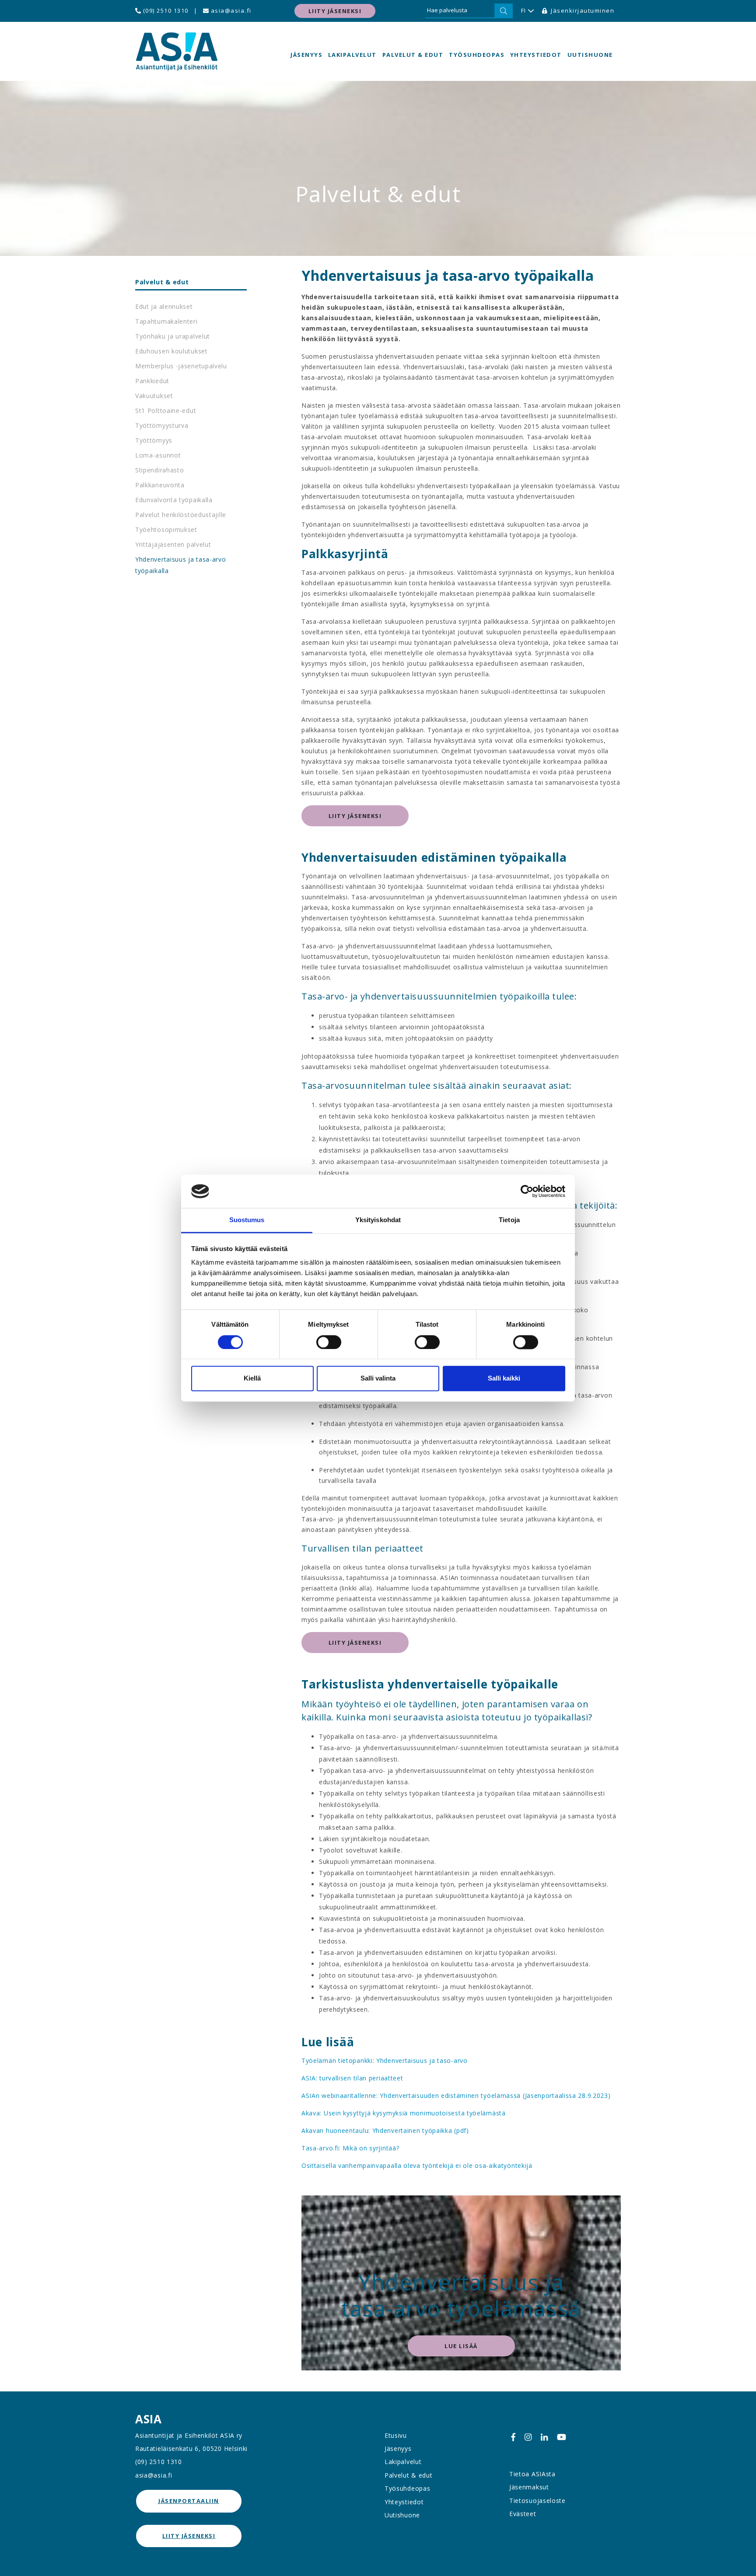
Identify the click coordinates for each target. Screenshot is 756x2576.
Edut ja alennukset (164, 306)
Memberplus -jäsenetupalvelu (181, 366)
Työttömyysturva (162, 425)
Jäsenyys (306, 55)
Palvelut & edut (413, 55)
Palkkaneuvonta (160, 485)
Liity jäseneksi (335, 11)
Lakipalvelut (352, 55)
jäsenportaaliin (189, 2501)
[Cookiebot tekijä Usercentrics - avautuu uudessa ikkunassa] (527, 1191)
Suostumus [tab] (247, 1220)
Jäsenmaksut (529, 2487)
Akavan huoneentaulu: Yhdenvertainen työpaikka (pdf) (385, 2130)
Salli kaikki (504, 1379)
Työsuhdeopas (477, 55)
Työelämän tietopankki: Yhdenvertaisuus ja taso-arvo (385, 2060)
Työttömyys (154, 440)
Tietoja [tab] (509, 1220)
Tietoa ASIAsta (532, 2474)
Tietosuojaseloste (537, 2501)
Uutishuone (590, 55)
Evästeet (523, 2514)
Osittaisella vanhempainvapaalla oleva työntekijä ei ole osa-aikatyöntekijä (417, 2165)
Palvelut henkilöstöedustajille (181, 515)
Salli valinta (378, 1379)
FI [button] (524, 10)
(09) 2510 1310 (165, 10)
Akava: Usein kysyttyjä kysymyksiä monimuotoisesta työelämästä (404, 2113)
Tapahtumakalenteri (166, 321)
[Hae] (504, 11)
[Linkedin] (544, 2437)
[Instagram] (528, 2437)
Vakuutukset (154, 396)
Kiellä (252, 1379)
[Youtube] (562, 2437)
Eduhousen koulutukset (171, 351)
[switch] (329, 1342)
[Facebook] (513, 2437)
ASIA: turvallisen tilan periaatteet (352, 2078)
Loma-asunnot (158, 455)
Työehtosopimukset (166, 530)
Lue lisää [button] (461, 2346)
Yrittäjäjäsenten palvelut (173, 544)
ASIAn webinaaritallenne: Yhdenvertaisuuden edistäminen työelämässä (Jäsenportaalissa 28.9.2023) (456, 2095)
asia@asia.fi (230, 10)
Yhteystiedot (536, 55)
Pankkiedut (152, 381)
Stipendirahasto (160, 470)
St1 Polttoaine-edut (166, 411)
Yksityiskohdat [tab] (378, 1220)
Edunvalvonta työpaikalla (174, 500)
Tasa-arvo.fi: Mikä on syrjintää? (350, 2148)
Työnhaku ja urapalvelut (173, 336)
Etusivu (396, 2435)
